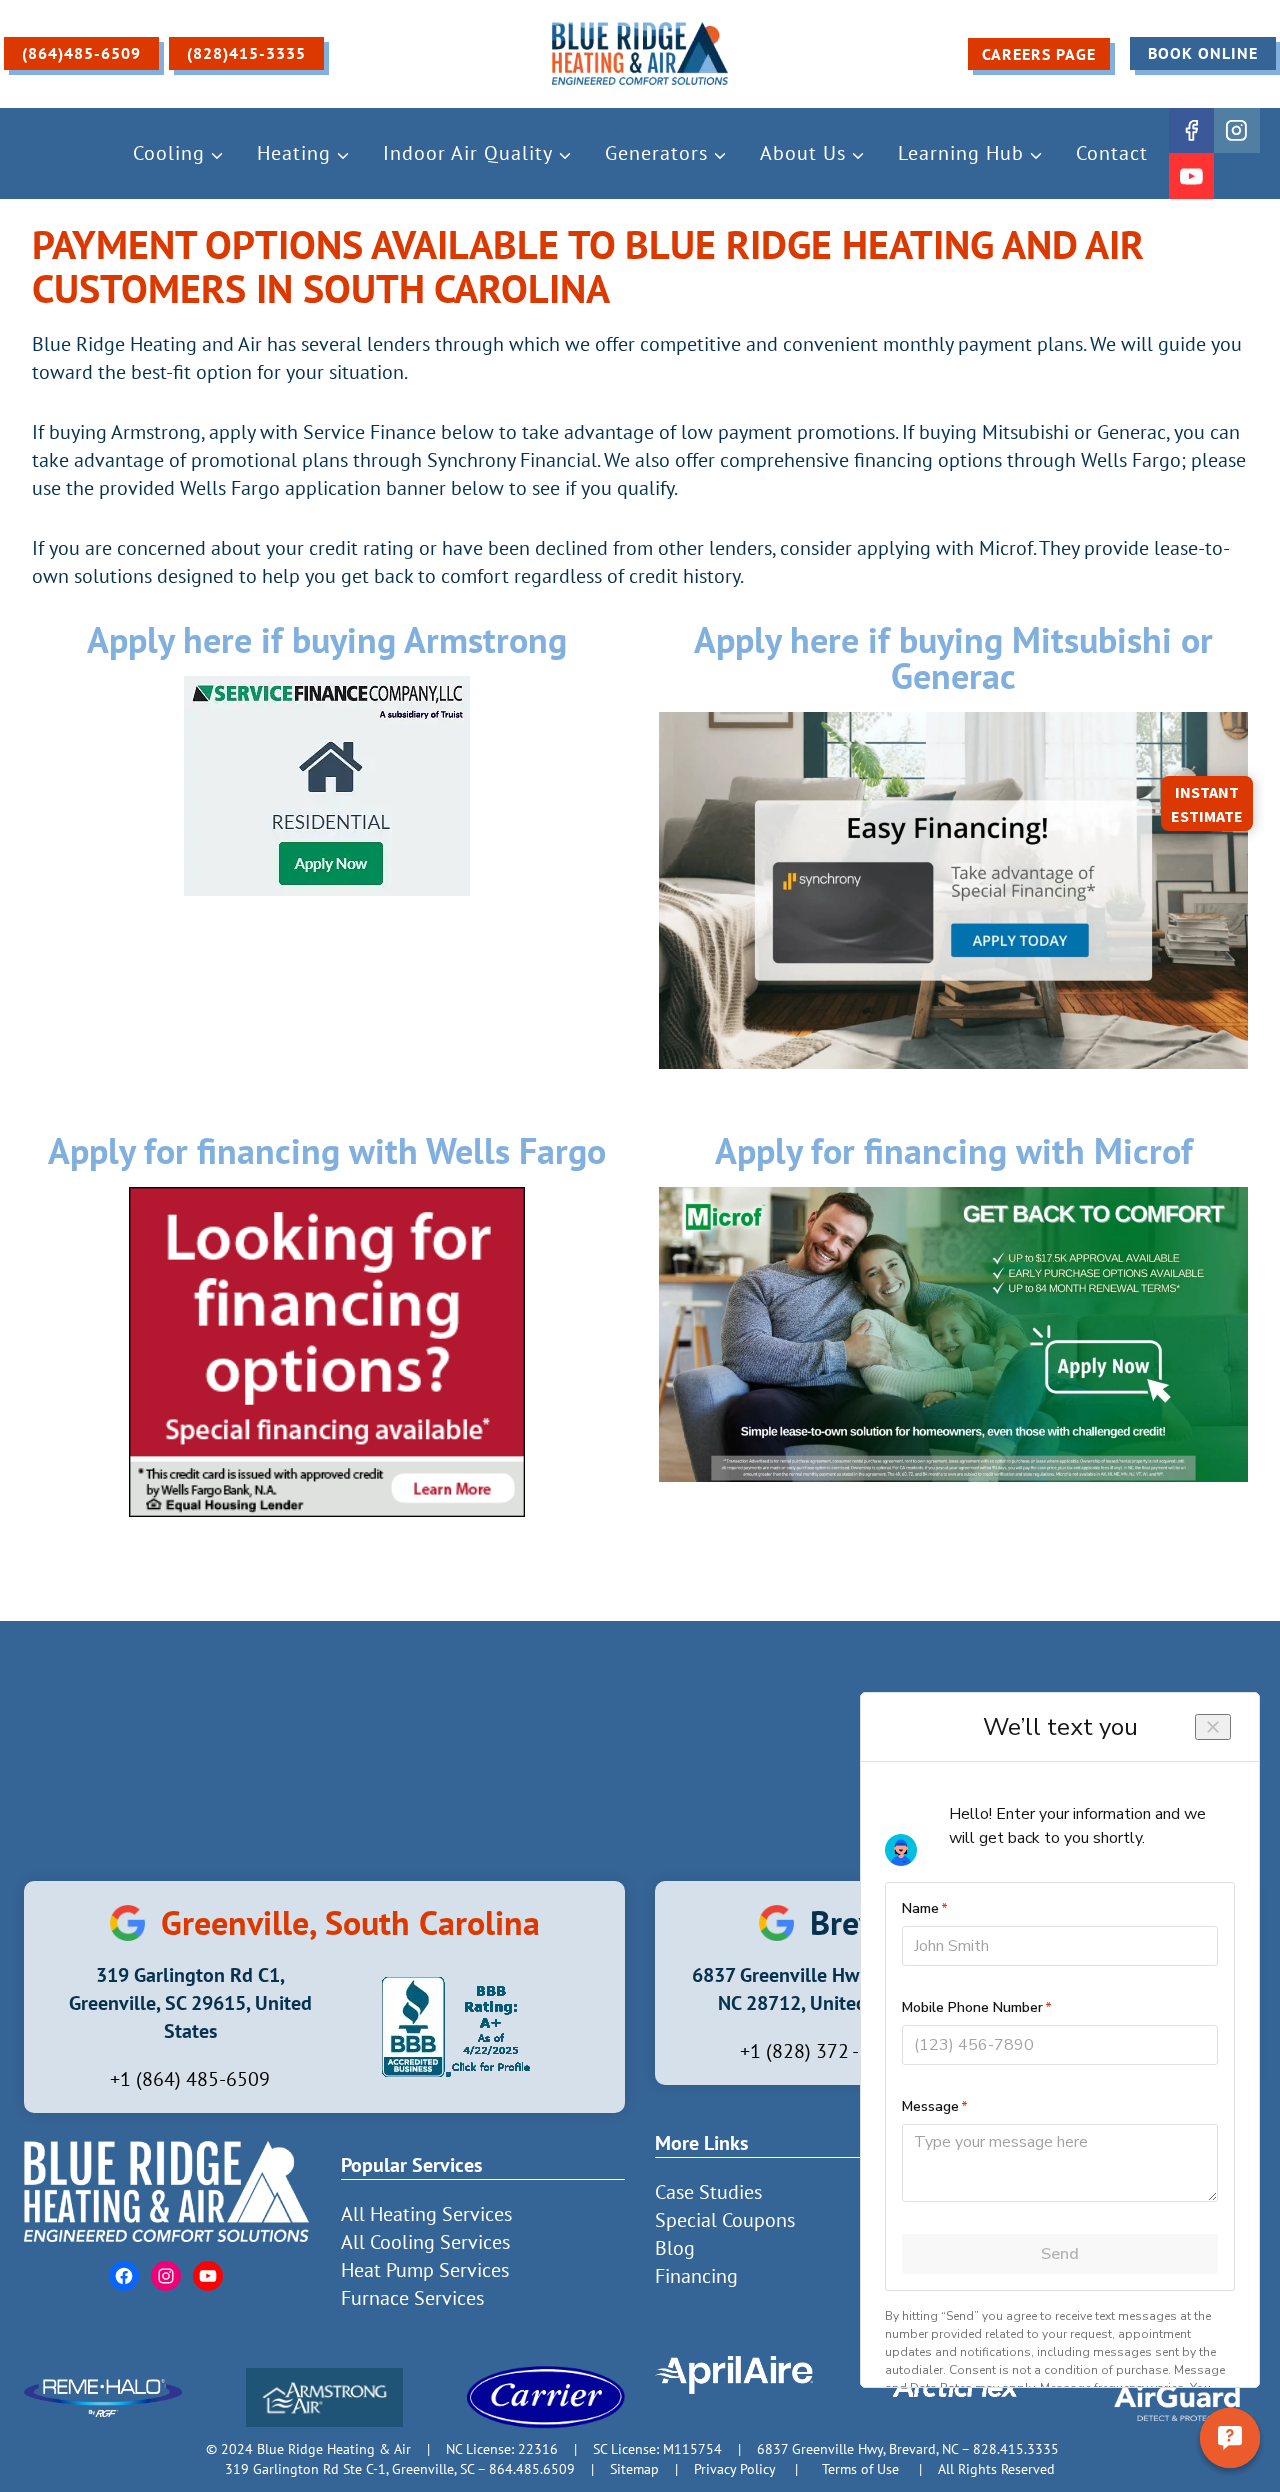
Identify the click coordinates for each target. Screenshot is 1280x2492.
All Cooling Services (425, 2242)
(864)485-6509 (81, 53)
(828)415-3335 (246, 53)
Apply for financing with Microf (954, 1150)
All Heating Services (426, 2214)
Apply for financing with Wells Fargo (327, 1150)
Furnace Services (412, 2298)
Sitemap (634, 2468)
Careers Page (1039, 54)
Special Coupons (725, 2220)
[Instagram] (1237, 131)
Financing (696, 2276)
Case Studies (708, 2192)
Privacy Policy (734, 2468)
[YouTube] (1192, 176)
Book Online (1203, 53)
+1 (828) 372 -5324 (821, 2051)
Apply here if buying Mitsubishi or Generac (953, 657)
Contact (1112, 153)
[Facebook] (1192, 131)
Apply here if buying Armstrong (327, 639)
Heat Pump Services (425, 2270)
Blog (675, 2248)
